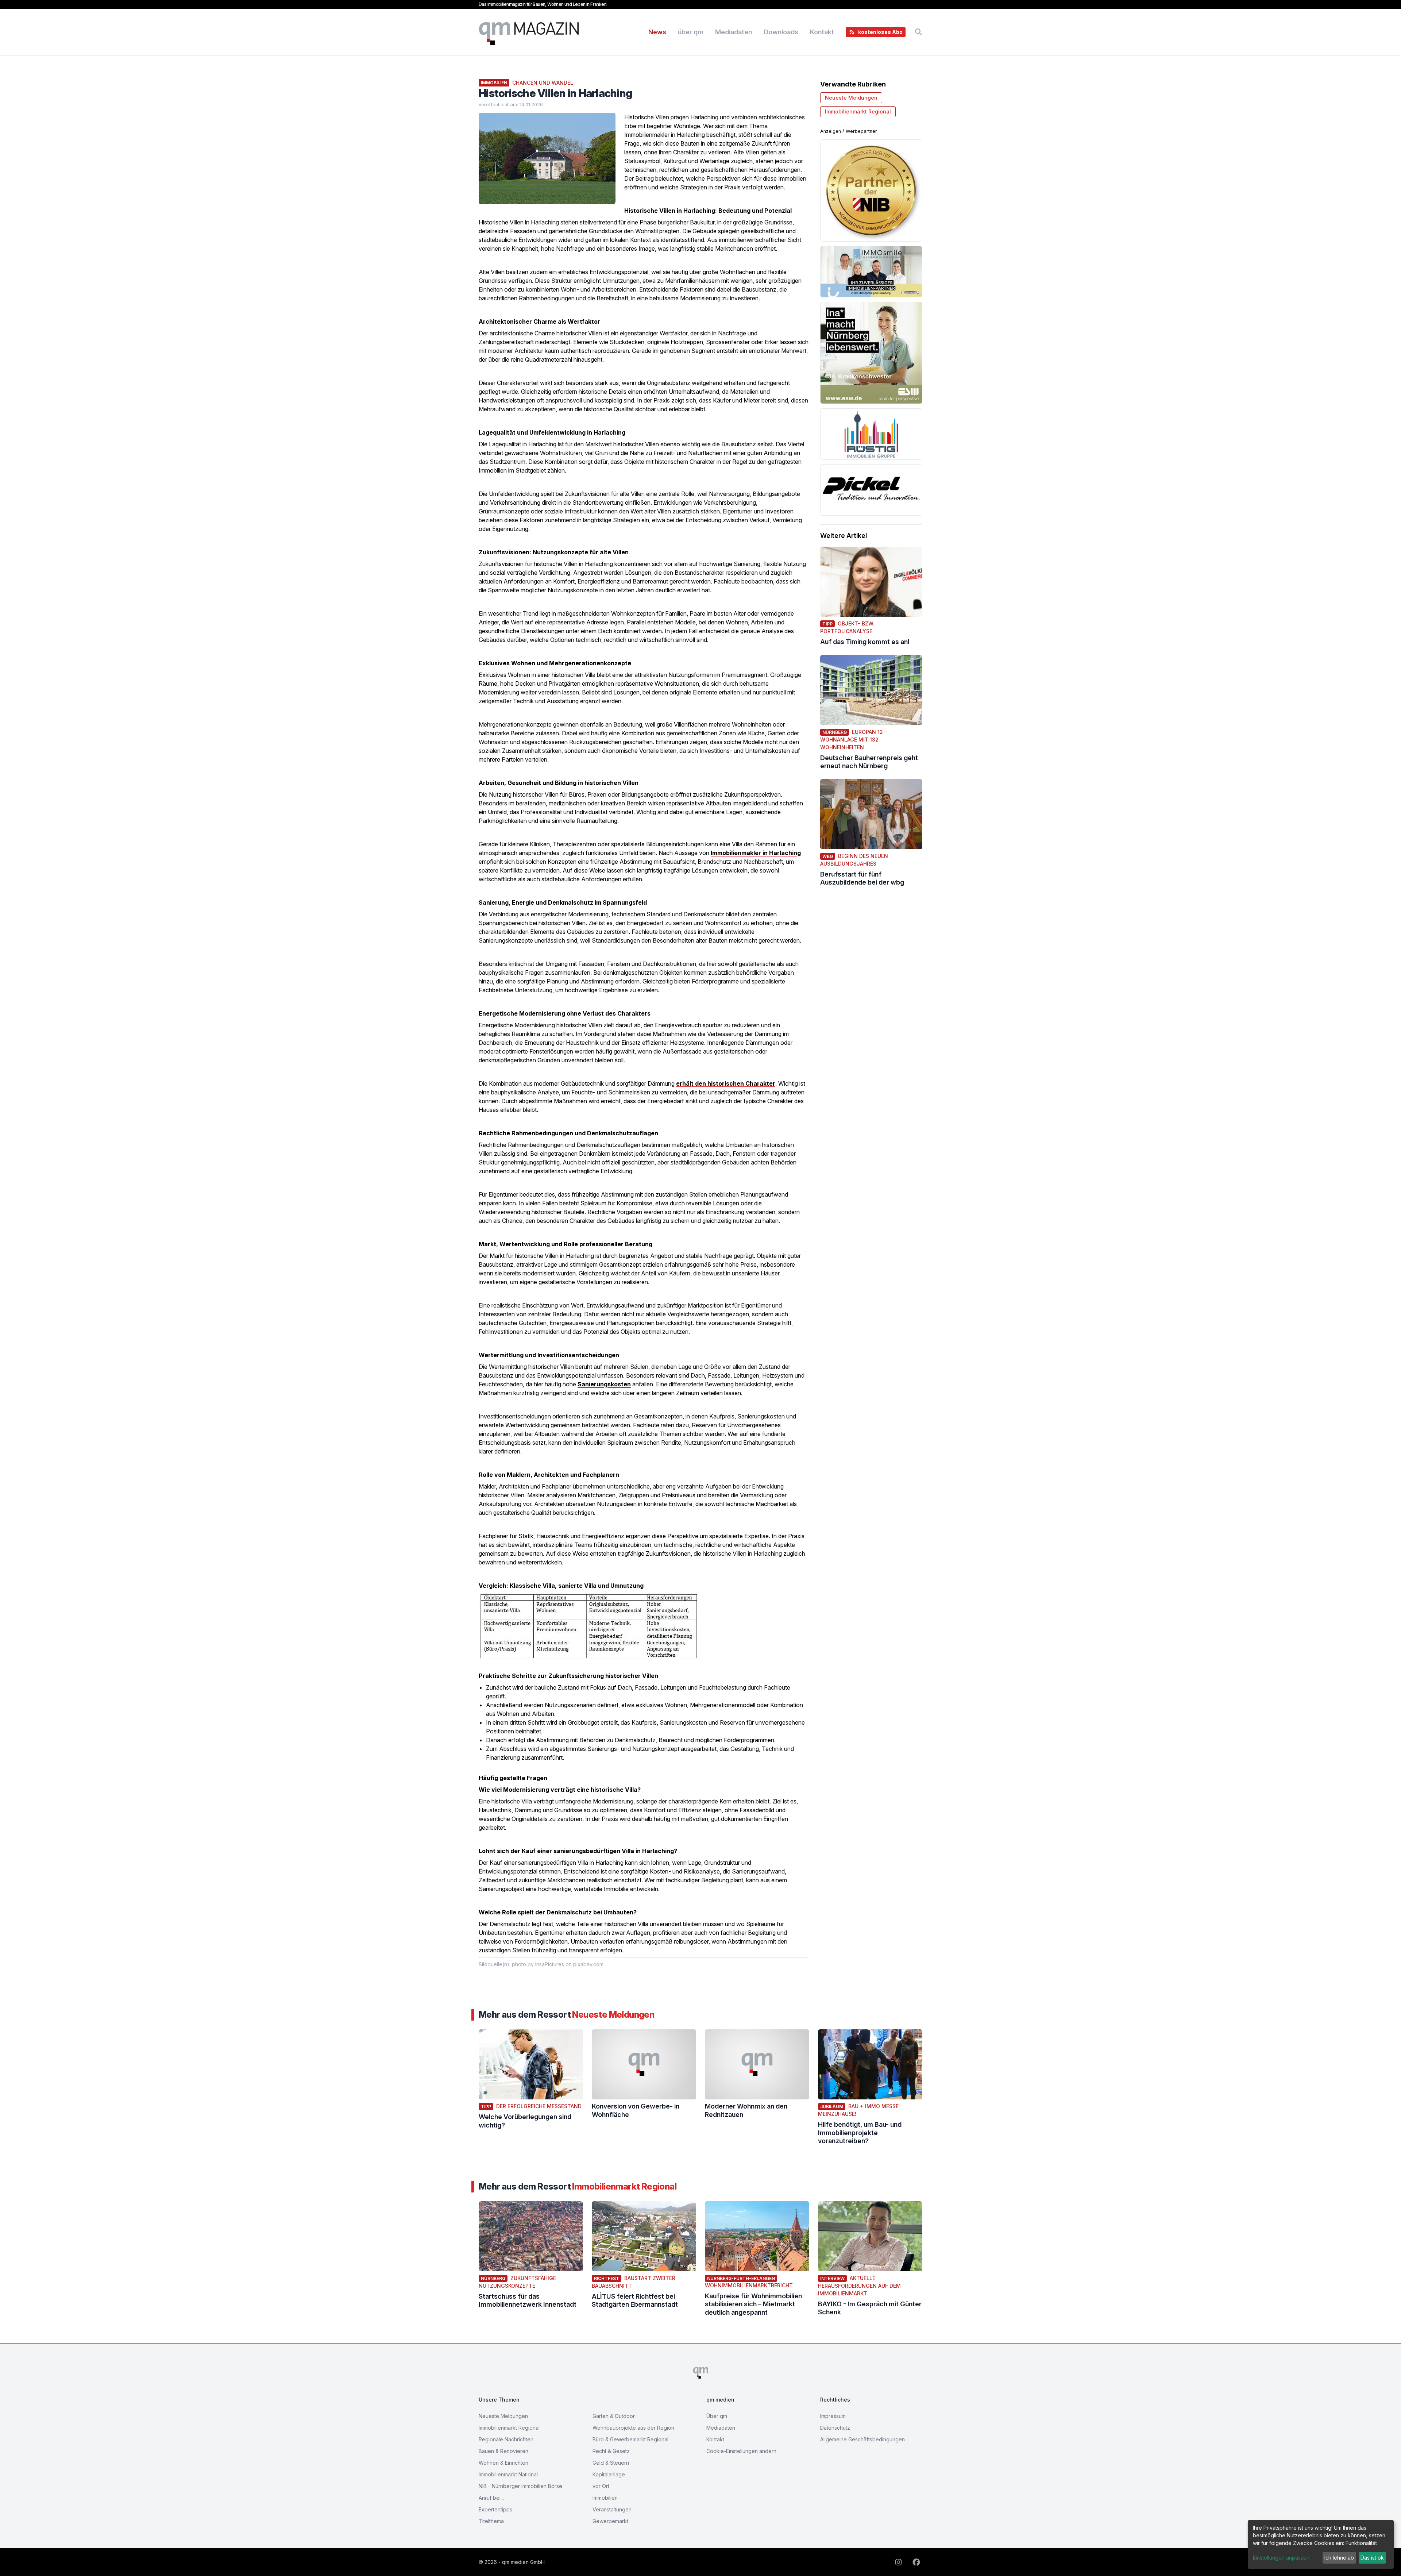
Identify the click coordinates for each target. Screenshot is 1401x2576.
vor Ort (601, 2486)
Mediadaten (734, 32)
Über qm (717, 2416)
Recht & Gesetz (611, 2451)
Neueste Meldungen (851, 98)
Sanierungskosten (604, 1384)
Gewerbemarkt (610, 2521)
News (657, 32)
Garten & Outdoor (614, 2416)
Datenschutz (835, 2428)
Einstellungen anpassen (1281, 2558)
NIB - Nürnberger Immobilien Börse (520, 2486)
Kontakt (822, 32)
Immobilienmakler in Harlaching (756, 853)
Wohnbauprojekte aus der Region (633, 2428)
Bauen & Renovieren (503, 2451)
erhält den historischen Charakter (726, 1083)
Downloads (781, 32)
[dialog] (1321, 2544)
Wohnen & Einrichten (503, 2463)
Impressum (833, 2416)
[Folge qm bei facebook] (917, 2562)
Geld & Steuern (611, 2463)
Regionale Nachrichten (506, 2439)
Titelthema (491, 2521)
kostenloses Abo (880, 32)
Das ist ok (1372, 2558)
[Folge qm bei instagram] (901, 2562)
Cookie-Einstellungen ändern (741, 2451)
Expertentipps (495, 2509)
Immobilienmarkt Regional (858, 111)
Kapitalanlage (609, 2474)
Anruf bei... (491, 2498)
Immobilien (605, 2498)
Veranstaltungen (612, 2509)
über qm (691, 32)
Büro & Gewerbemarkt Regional (630, 2439)
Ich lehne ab (1339, 2558)
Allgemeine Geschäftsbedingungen (862, 2439)
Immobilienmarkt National (508, 2474)
